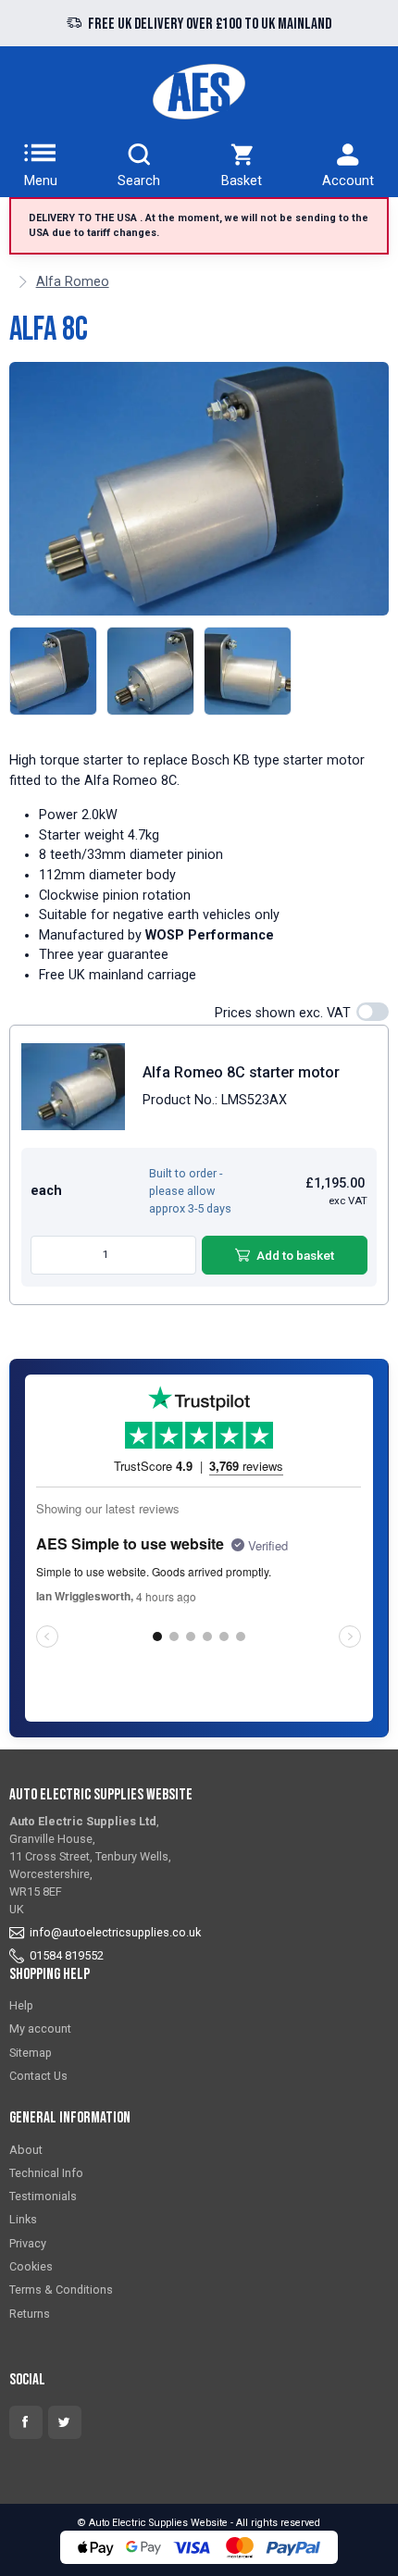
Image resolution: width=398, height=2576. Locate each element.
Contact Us (38, 2076)
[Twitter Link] (65, 2422)
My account (40, 2028)
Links (23, 2219)
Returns (30, 2314)
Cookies (31, 2266)
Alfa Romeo (73, 282)
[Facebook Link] (26, 2422)
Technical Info (46, 2173)
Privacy (28, 2243)
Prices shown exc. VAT (283, 1013)
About (26, 2150)
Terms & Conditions (61, 2290)
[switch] (373, 1012)
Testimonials (43, 2196)
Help (21, 2005)
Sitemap (31, 2053)
